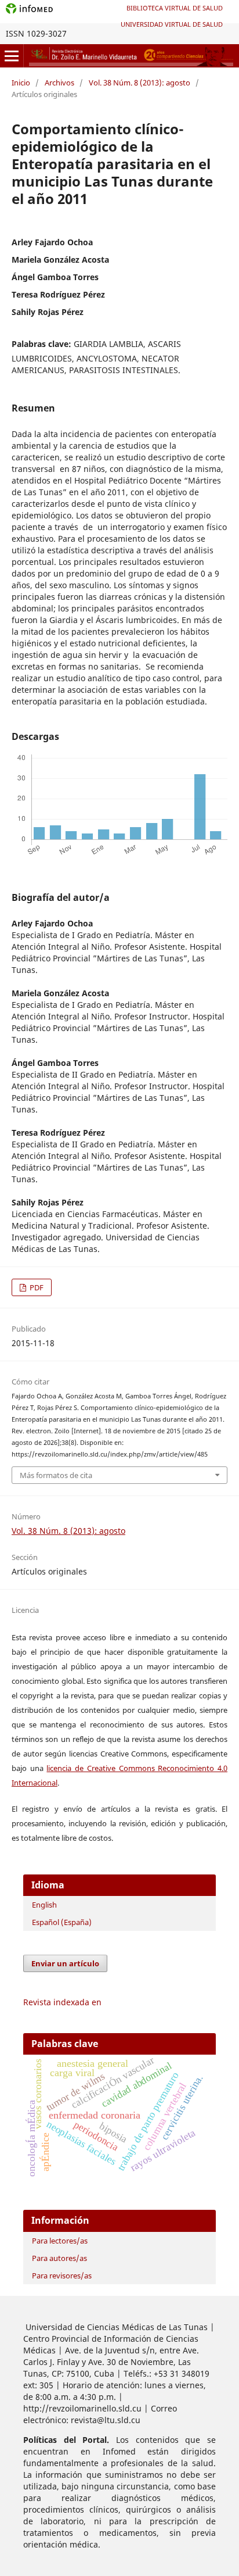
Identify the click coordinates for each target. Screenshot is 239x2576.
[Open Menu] (12, 56)
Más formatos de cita (56, 1475)
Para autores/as (59, 2258)
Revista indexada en (62, 2002)
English (44, 1905)
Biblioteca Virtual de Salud (175, 8)
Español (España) (62, 1922)
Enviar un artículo (65, 1963)
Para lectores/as (60, 2241)
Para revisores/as (62, 2276)
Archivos (59, 83)
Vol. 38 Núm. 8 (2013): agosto (140, 83)
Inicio (21, 83)
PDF (36, 1287)
